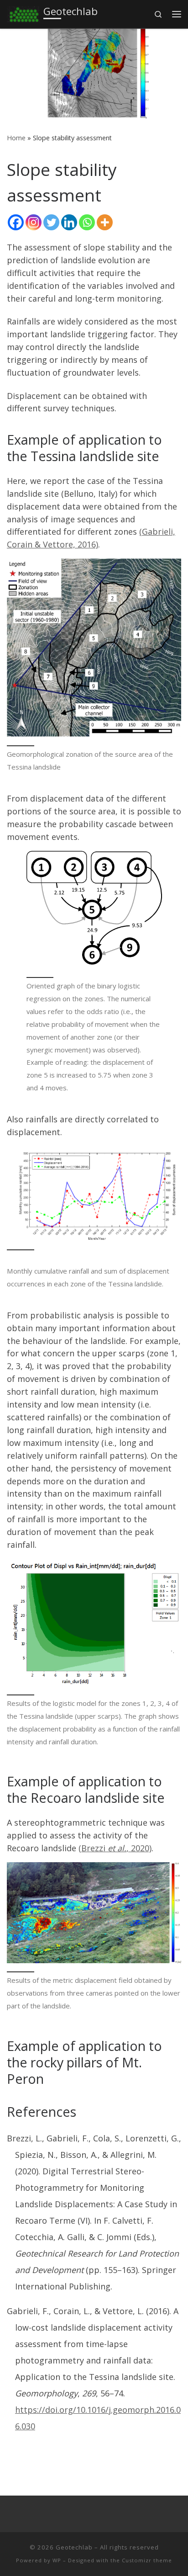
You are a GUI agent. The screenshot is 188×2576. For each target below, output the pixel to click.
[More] (105, 222)
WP (57, 2560)
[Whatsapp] (87, 222)
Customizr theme (147, 2560)
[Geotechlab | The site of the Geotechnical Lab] (23, 13)
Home (16, 138)
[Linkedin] (69, 222)
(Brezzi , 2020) (115, 1848)
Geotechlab (74, 2547)
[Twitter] (51, 222)
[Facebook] (16, 222)
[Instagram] (34, 222)
